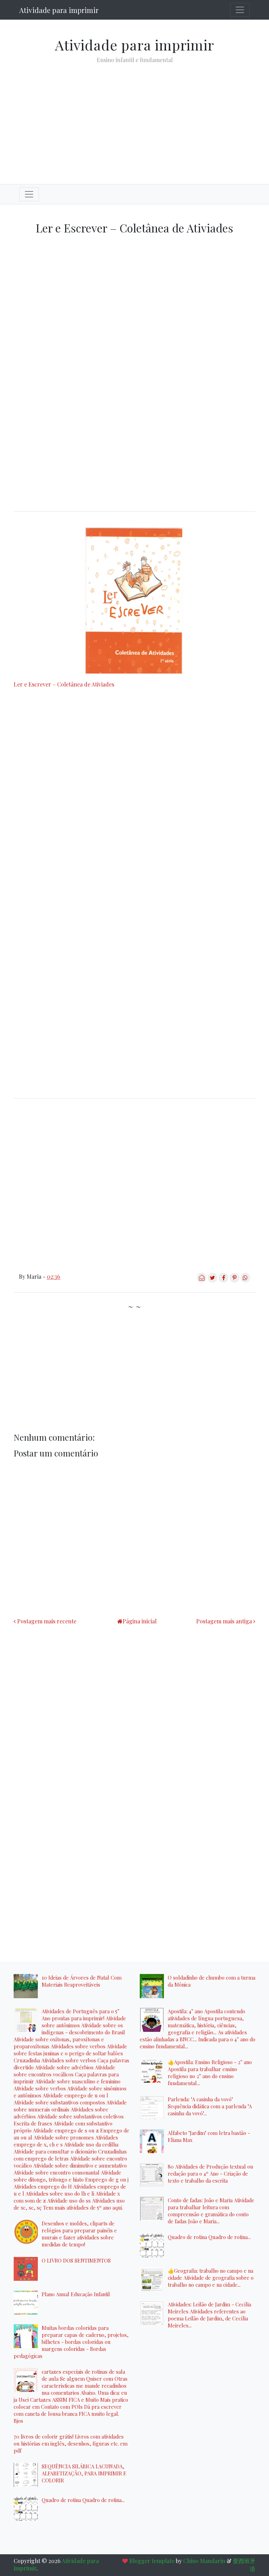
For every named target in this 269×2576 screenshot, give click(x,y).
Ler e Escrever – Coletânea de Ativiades (64, 684)
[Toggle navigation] (240, 10)
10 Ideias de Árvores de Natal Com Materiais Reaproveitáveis (82, 1981)
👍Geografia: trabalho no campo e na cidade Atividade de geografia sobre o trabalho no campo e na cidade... (211, 2278)
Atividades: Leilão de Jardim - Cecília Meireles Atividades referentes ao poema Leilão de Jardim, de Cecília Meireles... (209, 2315)
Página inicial (140, 1621)
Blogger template (152, 2561)
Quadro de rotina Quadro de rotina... (83, 2500)
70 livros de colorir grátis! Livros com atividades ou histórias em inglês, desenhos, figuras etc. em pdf (71, 2443)
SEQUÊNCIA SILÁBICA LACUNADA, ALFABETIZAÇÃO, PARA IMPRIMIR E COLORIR (84, 2473)
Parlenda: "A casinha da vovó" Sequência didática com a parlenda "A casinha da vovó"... (210, 2106)
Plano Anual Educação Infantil (76, 2294)
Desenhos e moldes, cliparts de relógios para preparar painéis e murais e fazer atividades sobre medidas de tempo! (79, 2234)
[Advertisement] (134, 118)
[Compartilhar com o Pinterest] (234, 1280)
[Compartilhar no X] (212, 1280)
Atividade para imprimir (59, 10)
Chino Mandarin (204, 2561)
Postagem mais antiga (224, 1621)
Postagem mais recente (47, 1621)
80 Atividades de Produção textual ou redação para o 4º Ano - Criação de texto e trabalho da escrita (211, 2173)
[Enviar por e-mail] (202, 1280)
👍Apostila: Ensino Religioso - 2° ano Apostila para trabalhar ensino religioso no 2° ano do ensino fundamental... (210, 2073)
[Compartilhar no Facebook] (223, 1280)
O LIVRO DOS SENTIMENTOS (76, 2260)
